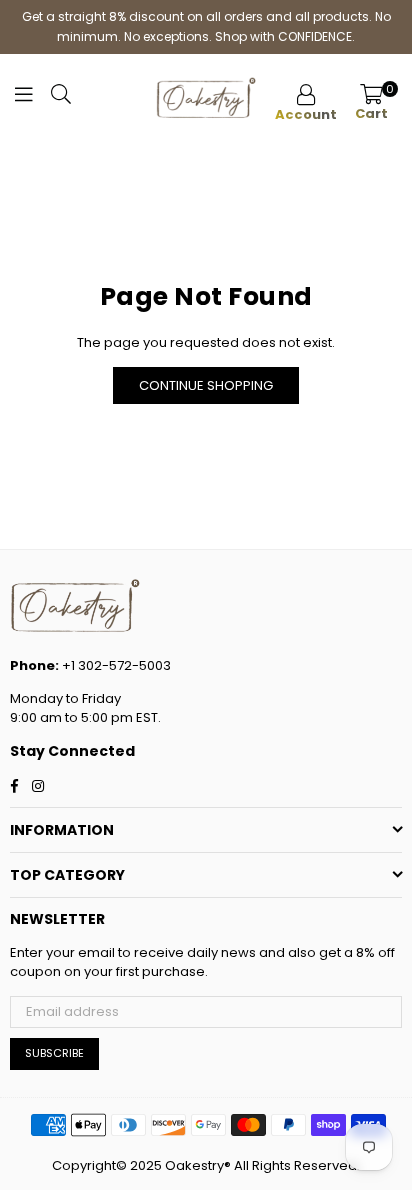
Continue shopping (206, 385)
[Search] (61, 99)
